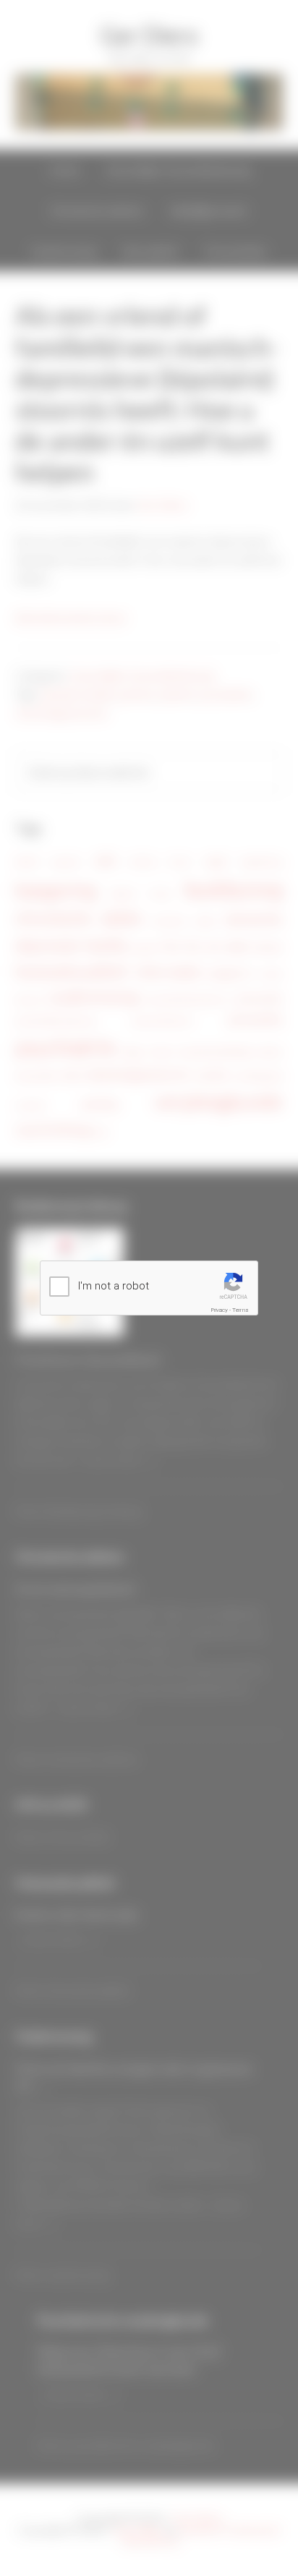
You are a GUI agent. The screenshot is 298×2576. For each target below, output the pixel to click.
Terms (240, 1310)
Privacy (220, 1310)
